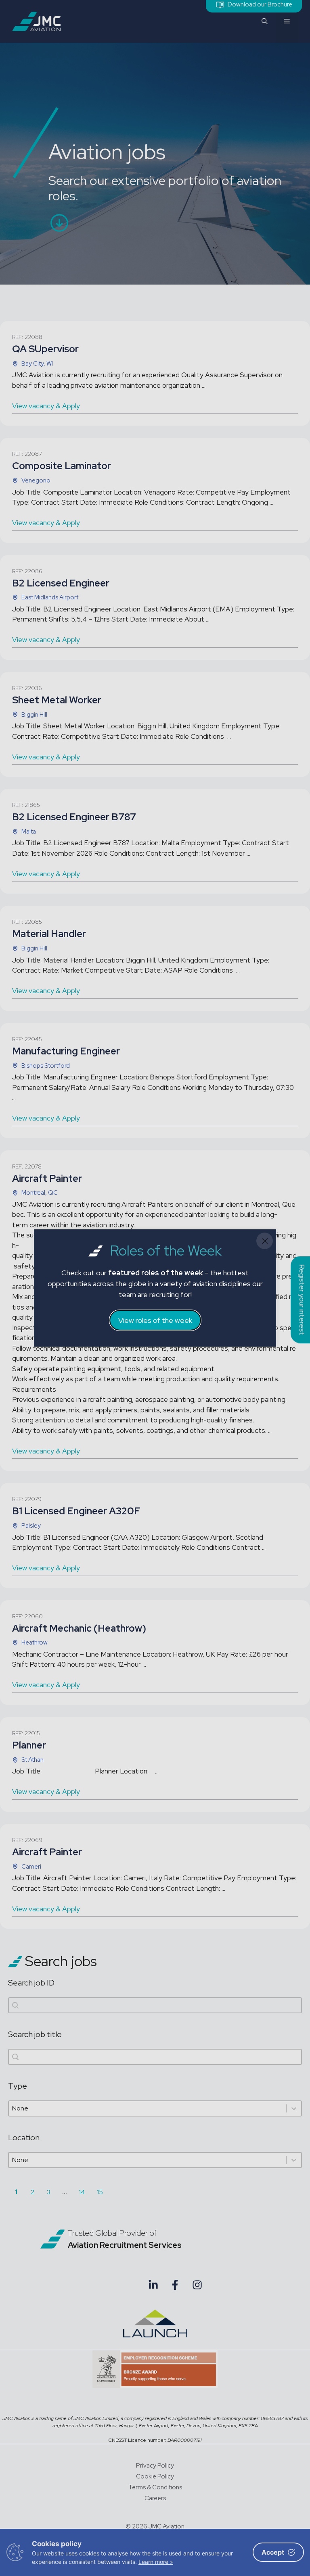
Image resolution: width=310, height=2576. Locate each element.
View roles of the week (155, 1320)
